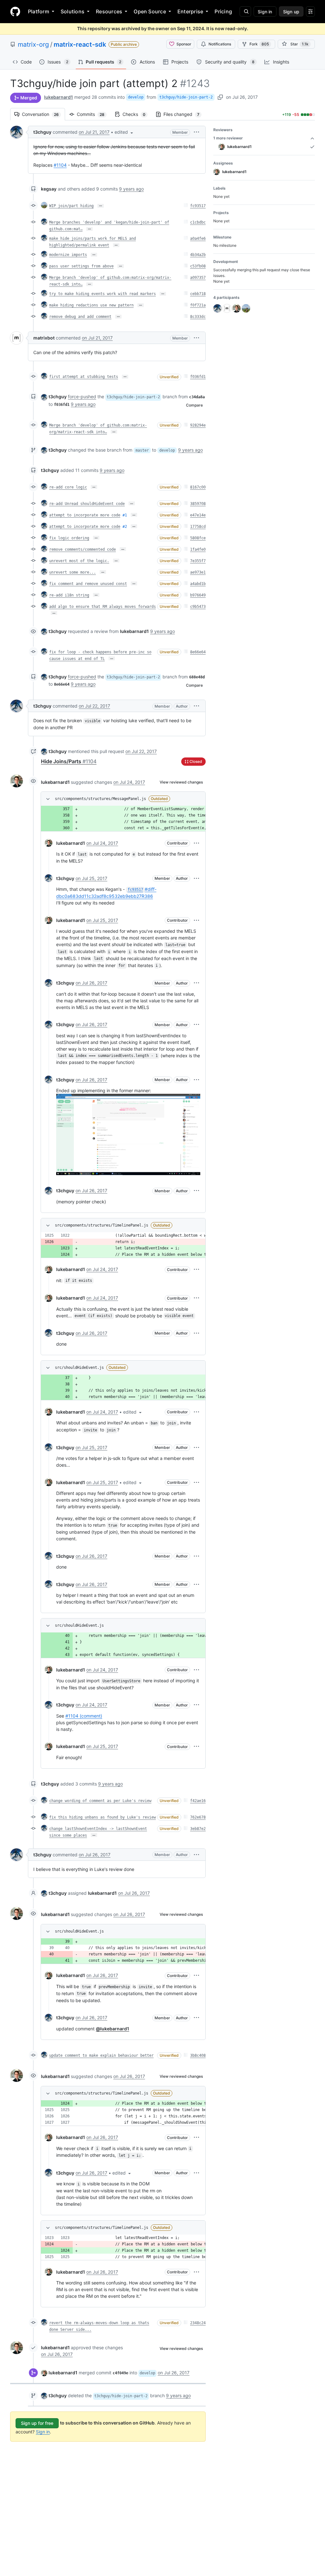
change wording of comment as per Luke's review (100, 1801)
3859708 (198, 504)
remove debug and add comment (80, 317)
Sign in (43, 2432)
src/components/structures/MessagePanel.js (100, 799)
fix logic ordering (69, 538)
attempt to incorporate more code (85, 515)
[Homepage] (15, 11)
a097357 (198, 278)
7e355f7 (198, 561)
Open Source (150, 11)
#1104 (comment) (84, 1716)
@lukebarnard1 (113, 2029)
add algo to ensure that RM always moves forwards (103, 607)
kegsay (49, 189)
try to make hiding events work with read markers (103, 294)
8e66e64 (198, 652)
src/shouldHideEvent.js (79, 1368)
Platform (39, 11)
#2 (125, 527)
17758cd (198, 527)
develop (136, 97)
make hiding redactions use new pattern (91, 305)
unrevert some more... (73, 572)
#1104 (60, 165)
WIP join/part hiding (71, 206)
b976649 (198, 595)
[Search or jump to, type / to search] (245, 11)
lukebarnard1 (59, 97)
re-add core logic (68, 487)
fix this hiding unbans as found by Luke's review (103, 1817)
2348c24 (198, 2323)
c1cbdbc (198, 222)
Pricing (223, 11)
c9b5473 (198, 607)
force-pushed (82, 397)
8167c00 (198, 487)
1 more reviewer (228, 138)
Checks (137, 114)
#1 (125, 515)
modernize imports (68, 255)
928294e (198, 425)
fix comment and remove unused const (88, 584)
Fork (259, 44)
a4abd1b (198, 584)
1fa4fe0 (198, 549)
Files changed (185, 114)
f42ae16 (198, 1801)
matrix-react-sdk (80, 44)
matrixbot (44, 338)
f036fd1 (198, 377)
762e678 (198, 1817)
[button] (124, 132)
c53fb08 (198, 266)
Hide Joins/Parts (69, 761)
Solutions (73, 11)
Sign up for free (37, 2423)
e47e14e (198, 515)
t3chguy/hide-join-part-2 (186, 97)
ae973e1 (198, 572)
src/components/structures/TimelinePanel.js (102, 1225)
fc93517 (198, 206)
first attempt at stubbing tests (84, 377)
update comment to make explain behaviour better (101, 2055)
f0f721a (198, 305)
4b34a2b (198, 255)
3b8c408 (198, 2055)
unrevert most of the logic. (79, 561)
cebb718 (198, 294)
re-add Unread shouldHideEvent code (87, 504)
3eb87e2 (198, 1829)
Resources (109, 11)
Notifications (220, 44)
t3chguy (42, 132)
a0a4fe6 (198, 239)
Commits (94, 114)
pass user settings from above (81, 266)
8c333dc (198, 317)
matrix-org (33, 44)
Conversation (43, 114)
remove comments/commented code (83, 549)
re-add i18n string (69, 595)
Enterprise (190, 11)
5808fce (198, 538)
